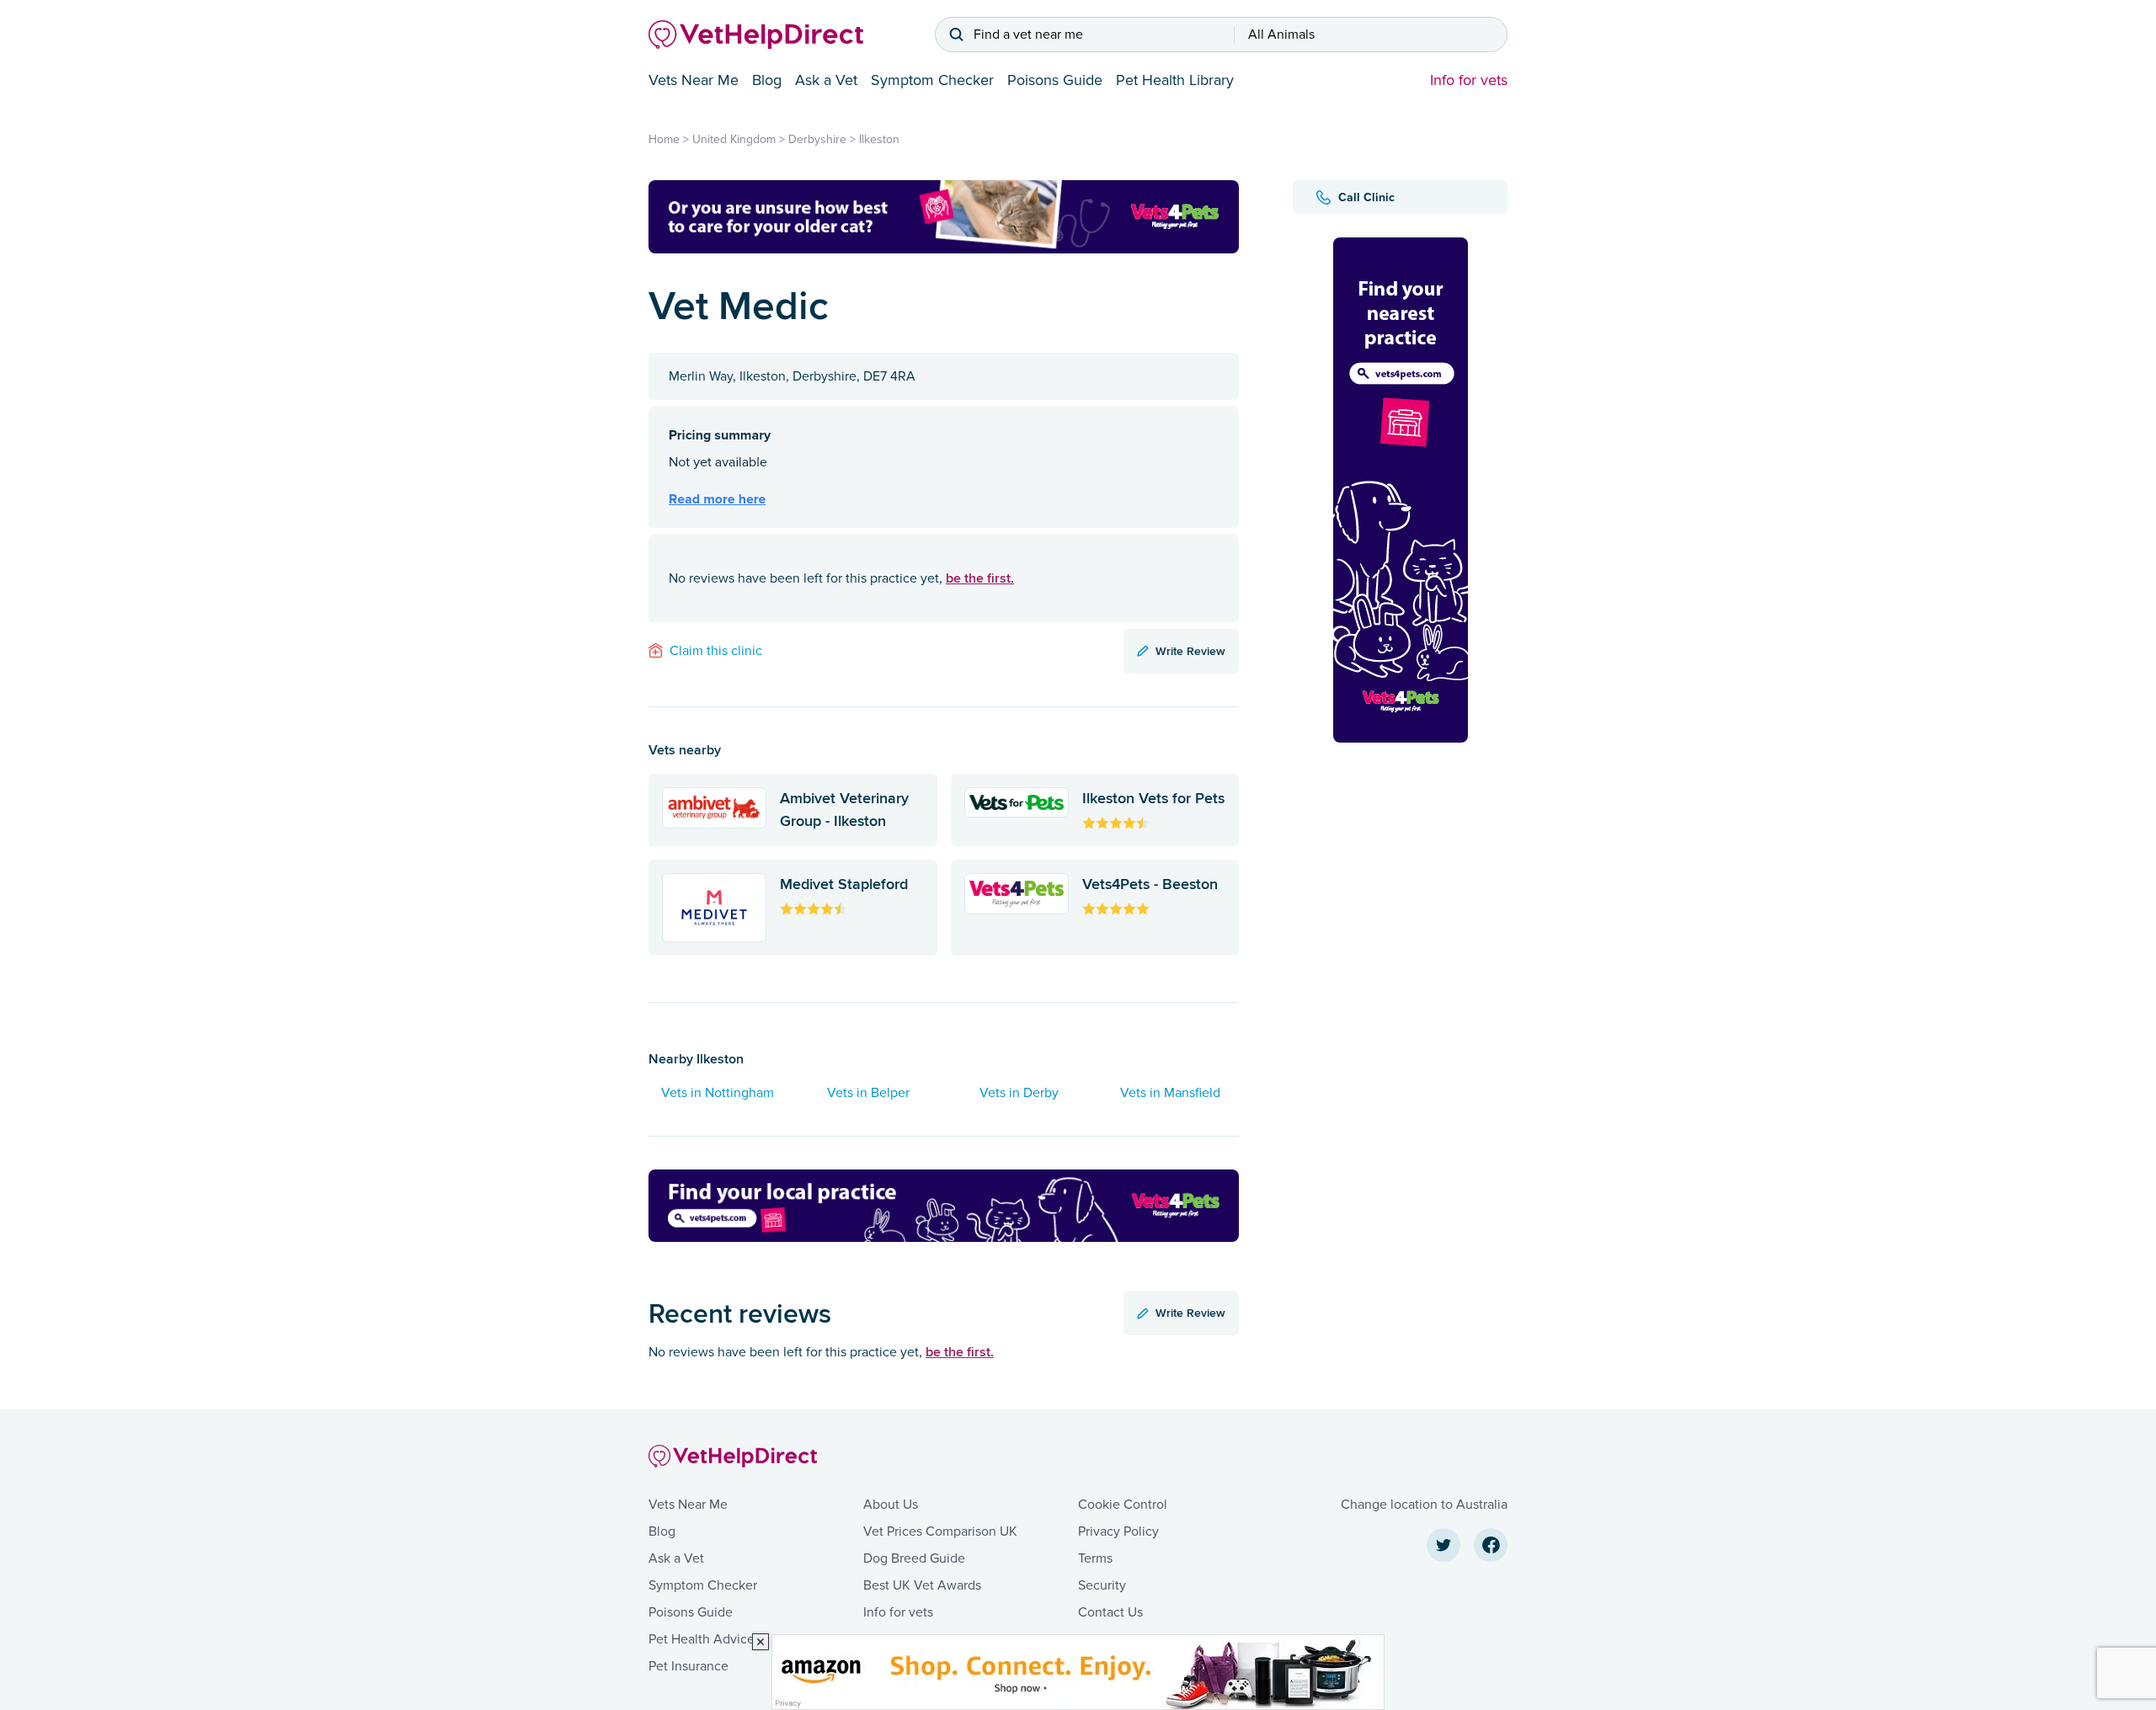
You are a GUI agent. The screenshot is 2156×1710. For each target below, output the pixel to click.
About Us (891, 1505)
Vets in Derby (1019, 1093)
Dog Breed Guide (914, 1558)
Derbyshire (817, 139)
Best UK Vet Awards (922, 1585)
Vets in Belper (868, 1093)
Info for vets (1469, 80)
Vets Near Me (694, 80)
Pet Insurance (688, 1666)
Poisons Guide (1055, 80)
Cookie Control (1123, 1505)
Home (664, 139)
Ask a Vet (826, 80)
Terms (1095, 1558)
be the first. (980, 578)
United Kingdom (734, 139)
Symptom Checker (932, 80)
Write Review (1190, 651)
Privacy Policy (1118, 1532)
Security (1102, 1585)
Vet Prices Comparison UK (940, 1532)
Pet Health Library (1175, 80)
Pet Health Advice (702, 1639)
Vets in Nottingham (718, 1093)
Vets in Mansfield (1170, 1093)
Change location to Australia (1424, 1505)
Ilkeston (879, 139)
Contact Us (1110, 1612)
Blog (767, 80)
